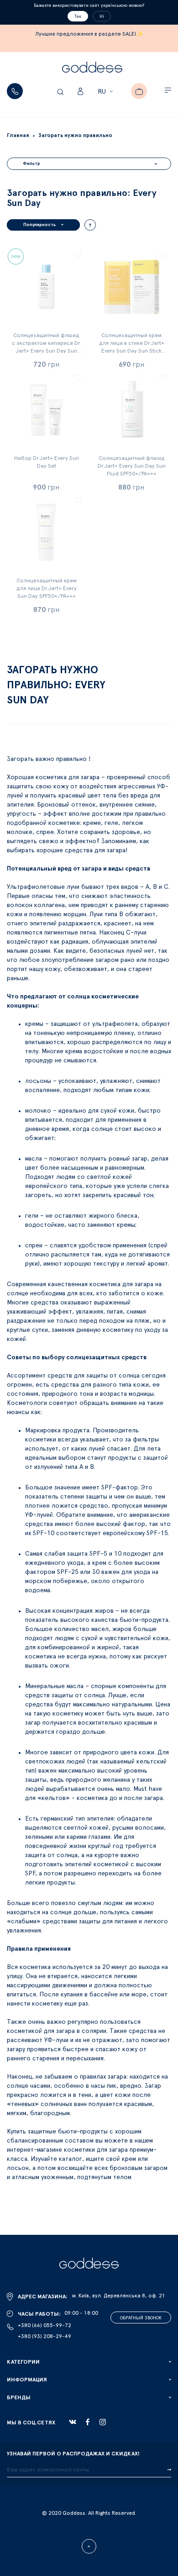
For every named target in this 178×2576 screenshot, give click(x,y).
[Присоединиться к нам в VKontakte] (73, 2422)
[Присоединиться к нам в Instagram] (103, 2422)
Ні (102, 16)
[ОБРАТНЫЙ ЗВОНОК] (15, 91)
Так (78, 16)
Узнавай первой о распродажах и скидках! (73, 2454)
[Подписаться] (169, 2470)
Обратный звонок (141, 2318)
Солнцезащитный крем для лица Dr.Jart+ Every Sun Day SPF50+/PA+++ (47, 588)
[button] (107, 92)
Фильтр (31, 164)
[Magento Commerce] (92, 69)
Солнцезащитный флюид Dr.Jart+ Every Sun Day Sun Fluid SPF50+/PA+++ (132, 466)
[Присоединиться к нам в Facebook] (88, 2422)
